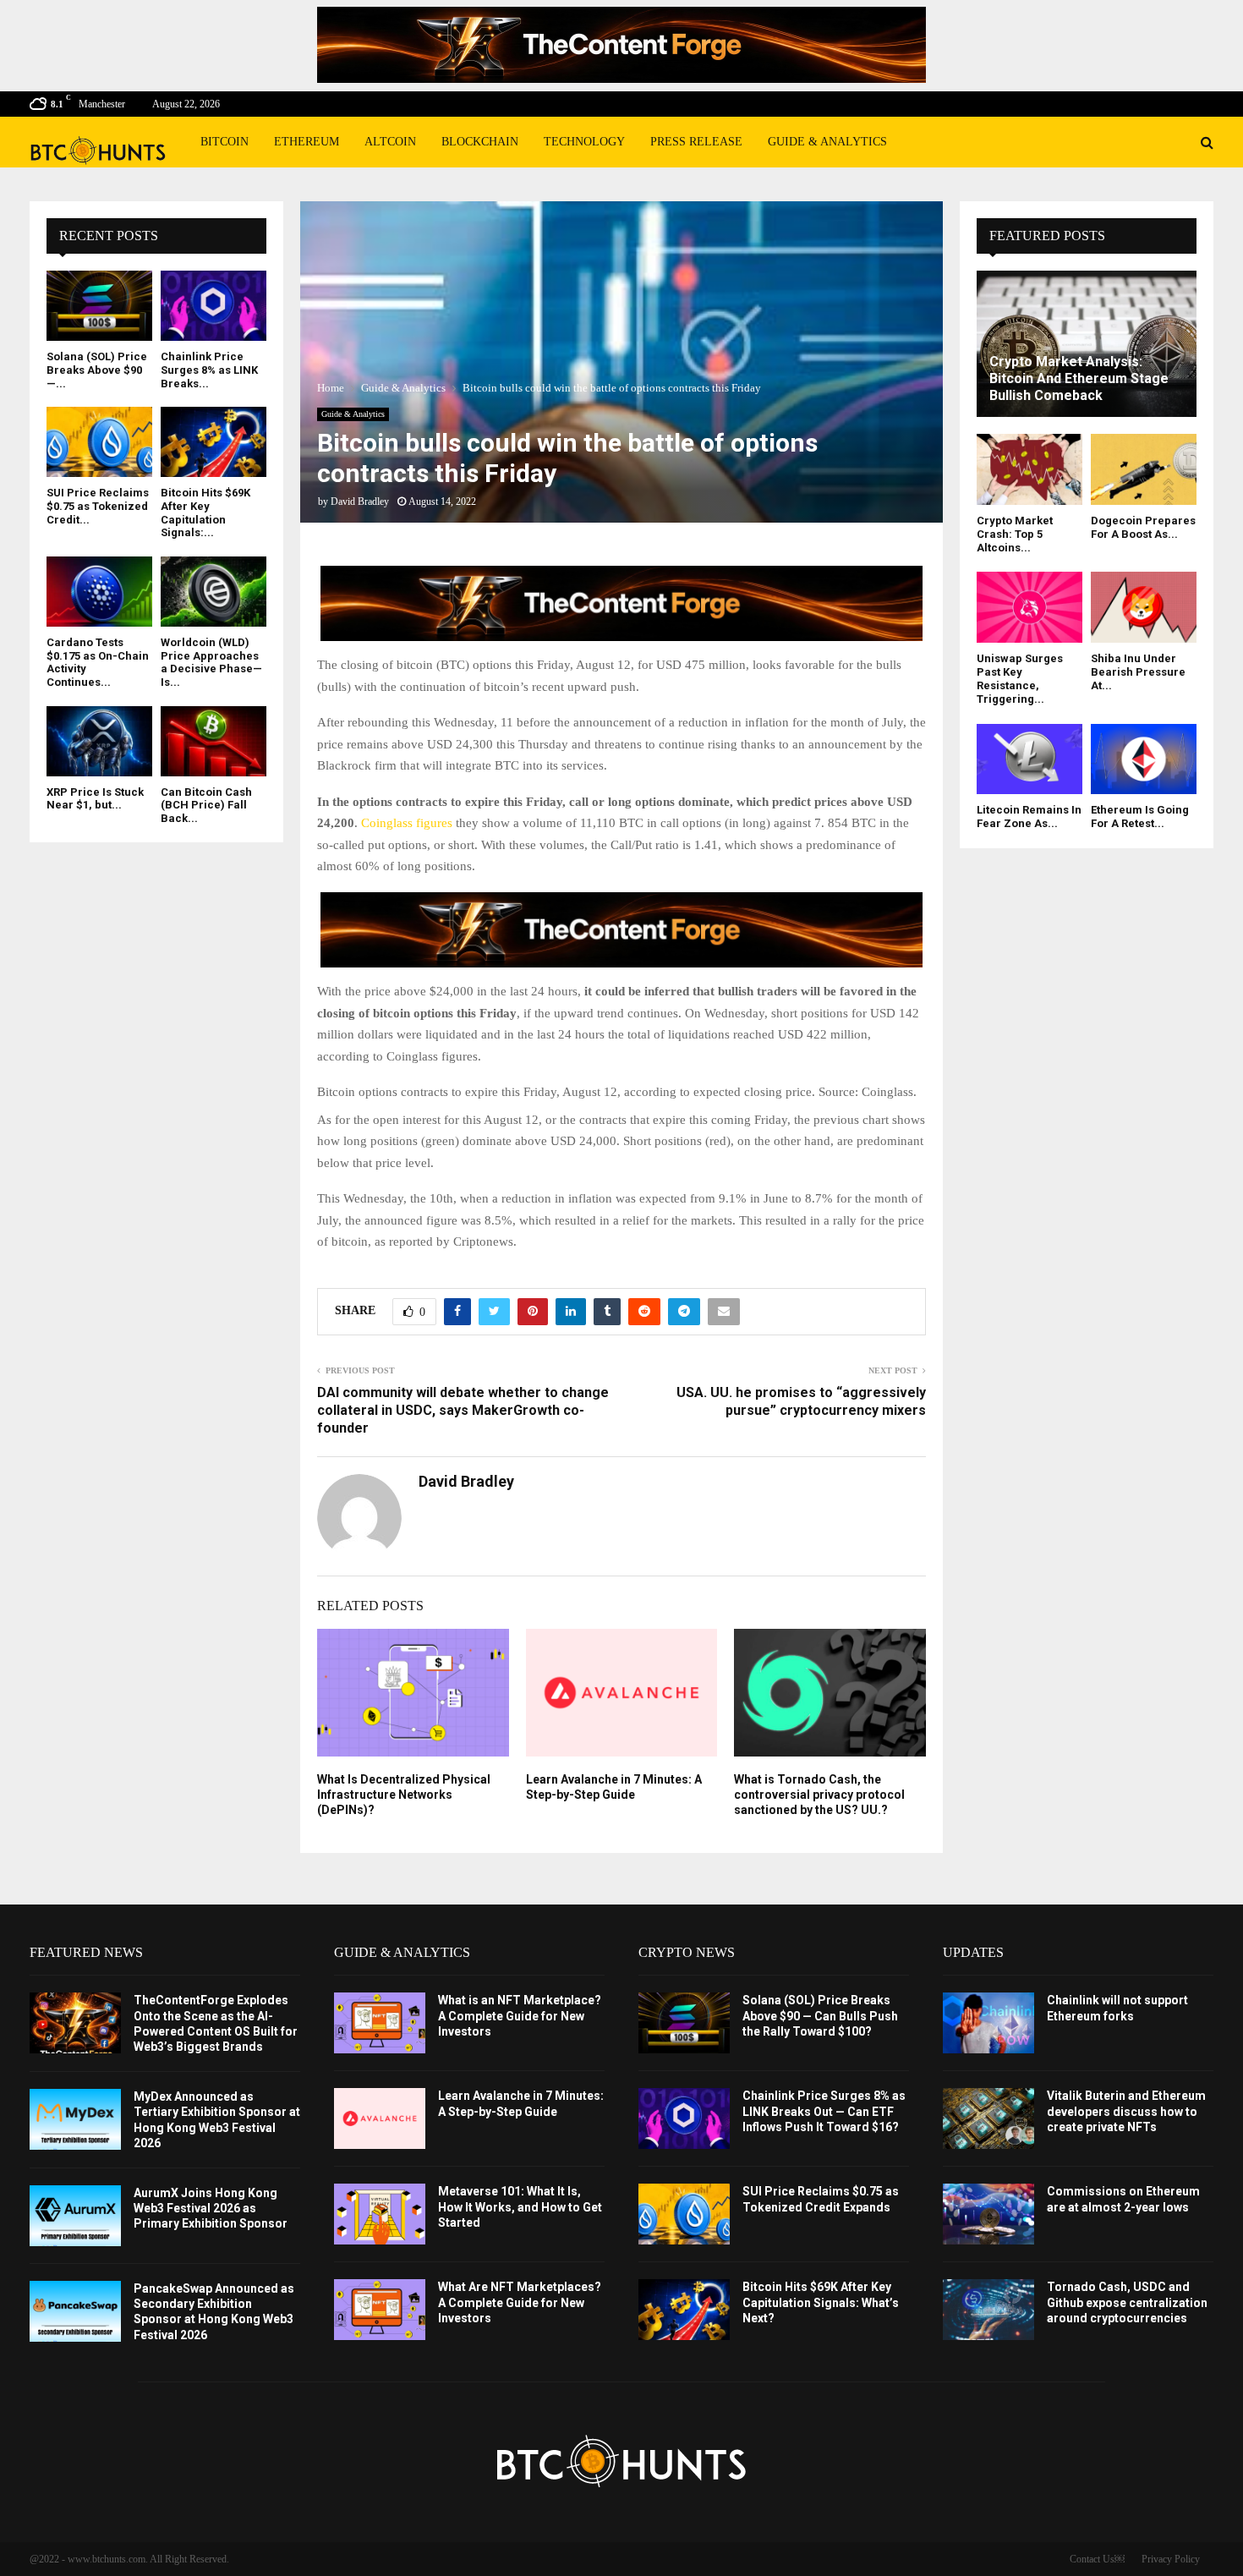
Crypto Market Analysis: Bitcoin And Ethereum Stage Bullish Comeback (1079, 378)
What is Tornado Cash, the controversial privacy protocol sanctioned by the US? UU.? (819, 1795)
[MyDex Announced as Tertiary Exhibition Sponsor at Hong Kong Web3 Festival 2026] (75, 2119)
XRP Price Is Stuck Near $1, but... (95, 799)
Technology (584, 142)
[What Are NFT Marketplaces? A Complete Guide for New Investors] (380, 2310)
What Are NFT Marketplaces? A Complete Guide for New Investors (520, 2302)
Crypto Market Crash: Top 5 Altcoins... (1015, 534)
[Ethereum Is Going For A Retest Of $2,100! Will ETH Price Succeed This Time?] (1144, 759)
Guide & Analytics (827, 142)
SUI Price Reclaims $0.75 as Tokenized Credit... (98, 506)
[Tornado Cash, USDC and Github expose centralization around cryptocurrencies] (988, 2310)
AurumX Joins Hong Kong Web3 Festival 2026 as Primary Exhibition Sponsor (211, 2208)
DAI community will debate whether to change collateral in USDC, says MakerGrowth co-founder (463, 1411)
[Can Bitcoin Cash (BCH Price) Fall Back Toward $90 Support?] (214, 741)
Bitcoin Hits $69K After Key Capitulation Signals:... (205, 512)
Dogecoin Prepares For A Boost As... (1143, 527)
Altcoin (390, 142)
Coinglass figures (408, 823)
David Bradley (360, 501)
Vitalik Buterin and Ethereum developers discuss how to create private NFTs (1126, 2111)
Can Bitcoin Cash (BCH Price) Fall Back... (206, 805)
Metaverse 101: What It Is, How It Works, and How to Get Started (520, 2206)
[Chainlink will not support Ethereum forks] (988, 2023)
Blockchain (480, 142)
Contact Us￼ (1097, 2559)
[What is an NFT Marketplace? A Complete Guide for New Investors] (380, 2023)
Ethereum (307, 142)
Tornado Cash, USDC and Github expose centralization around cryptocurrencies (1127, 2302)
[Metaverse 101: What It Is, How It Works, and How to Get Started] (380, 2214)
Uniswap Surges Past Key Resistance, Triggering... (1020, 679)
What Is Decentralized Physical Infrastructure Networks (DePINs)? (404, 1795)
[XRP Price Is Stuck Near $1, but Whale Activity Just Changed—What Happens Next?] (99, 741)
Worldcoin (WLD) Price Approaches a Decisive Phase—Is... (211, 662)
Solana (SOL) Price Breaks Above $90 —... (97, 370)
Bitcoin (225, 142)
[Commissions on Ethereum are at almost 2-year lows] (988, 2214)
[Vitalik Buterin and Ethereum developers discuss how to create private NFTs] (988, 2118)
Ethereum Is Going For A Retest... (1140, 817)
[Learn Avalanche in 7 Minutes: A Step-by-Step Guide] (380, 2118)
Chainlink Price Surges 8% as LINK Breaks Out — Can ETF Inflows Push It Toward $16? (824, 2111)
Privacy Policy (1171, 2559)
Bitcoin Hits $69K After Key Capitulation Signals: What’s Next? (821, 2302)
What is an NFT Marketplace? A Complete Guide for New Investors (520, 2015)
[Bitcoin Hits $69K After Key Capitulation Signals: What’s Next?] (214, 442)
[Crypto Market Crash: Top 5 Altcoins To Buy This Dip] (1029, 469)
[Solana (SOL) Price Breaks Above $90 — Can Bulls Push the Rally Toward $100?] (99, 306)
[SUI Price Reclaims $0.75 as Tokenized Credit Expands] (99, 442)
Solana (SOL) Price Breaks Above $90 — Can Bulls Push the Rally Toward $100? (820, 2015)
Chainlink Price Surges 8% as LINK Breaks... (209, 370)
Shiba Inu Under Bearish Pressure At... (1138, 672)
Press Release (696, 142)
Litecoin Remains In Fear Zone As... (1029, 817)
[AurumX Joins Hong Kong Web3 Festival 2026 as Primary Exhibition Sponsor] (75, 2216)
